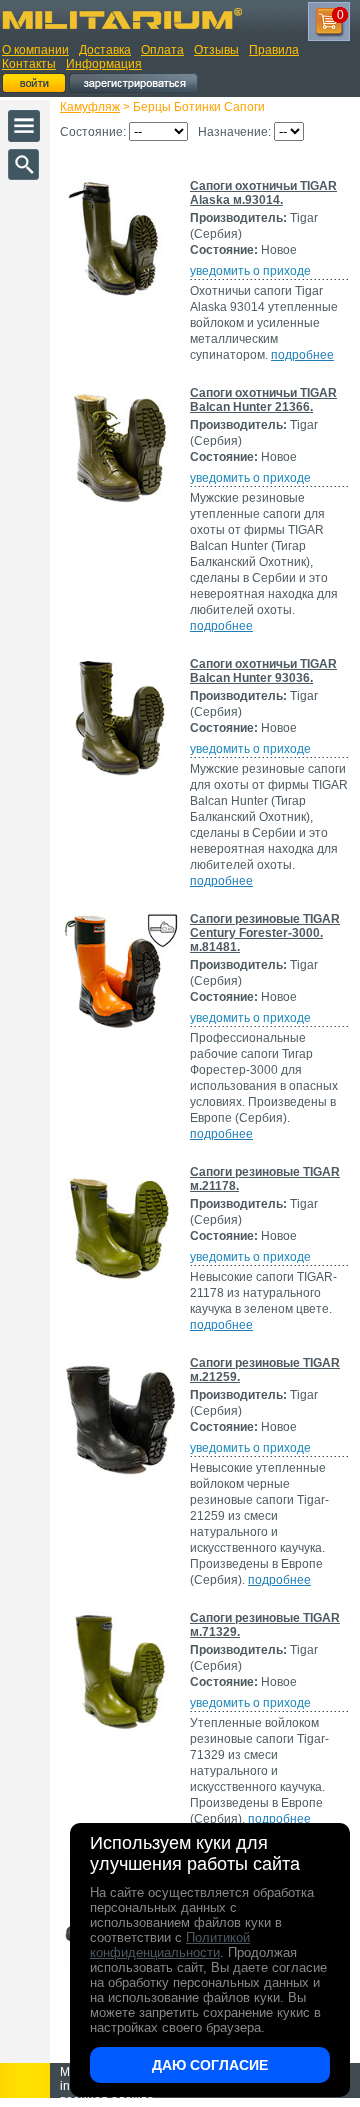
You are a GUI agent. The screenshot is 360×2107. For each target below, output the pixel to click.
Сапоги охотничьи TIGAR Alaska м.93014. (263, 193)
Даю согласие (210, 2065)
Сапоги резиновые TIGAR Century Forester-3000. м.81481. (265, 933)
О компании (35, 50)
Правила (274, 50)
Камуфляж (90, 107)
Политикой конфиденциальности (170, 1945)
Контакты (29, 64)
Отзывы (216, 50)
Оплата (162, 50)
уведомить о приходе (250, 271)
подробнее (302, 355)
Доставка (105, 50)
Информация (104, 64)
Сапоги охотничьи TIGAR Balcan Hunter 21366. (263, 400)
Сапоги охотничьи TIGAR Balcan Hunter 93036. (263, 671)
